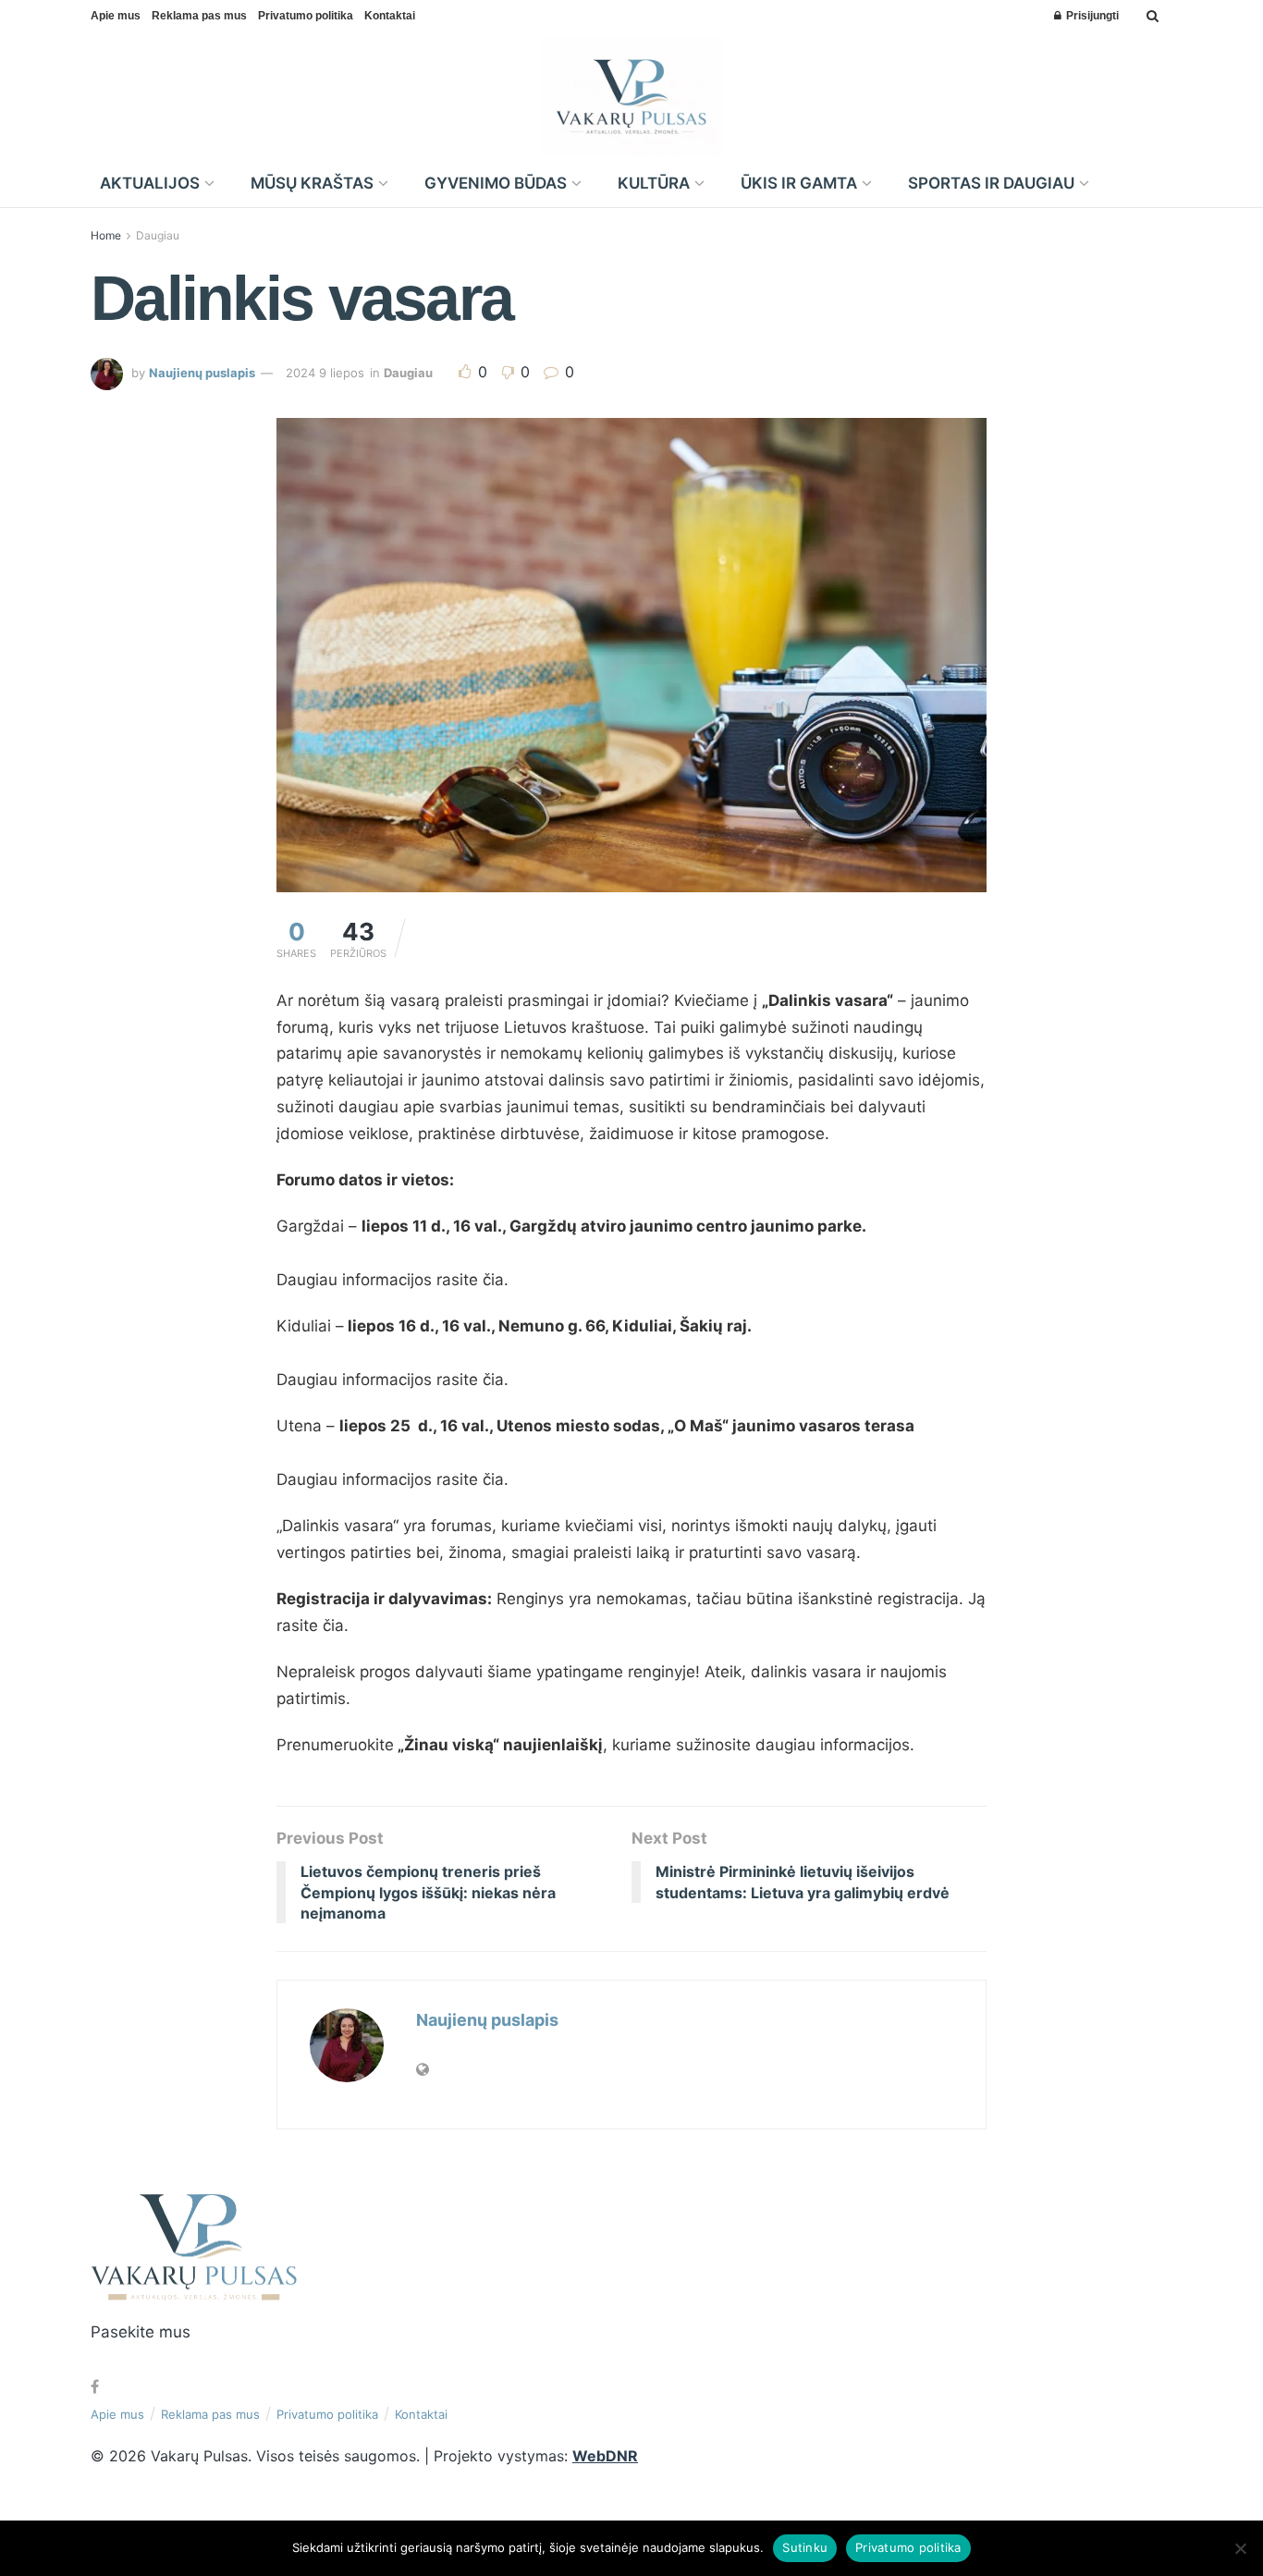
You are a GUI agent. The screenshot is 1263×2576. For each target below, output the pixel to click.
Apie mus (116, 16)
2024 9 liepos (325, 373)
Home (106, 235)
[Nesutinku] (1240, 2548)
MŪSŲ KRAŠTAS (312, 183)
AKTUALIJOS (150, 183)
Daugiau (158, 235)
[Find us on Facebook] (95, 2387)
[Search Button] (1153, 16)
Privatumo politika (306, 16)
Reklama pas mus (199, 16)
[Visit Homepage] (632, 96)
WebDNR (605, 2456)
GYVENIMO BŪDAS (496, 183)
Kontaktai (390, 16)
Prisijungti (1091, 16)
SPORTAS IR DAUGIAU (991, 183)
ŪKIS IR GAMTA (799, 183)
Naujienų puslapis (202, 373)
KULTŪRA (654, 183)
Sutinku (805, 2547)
